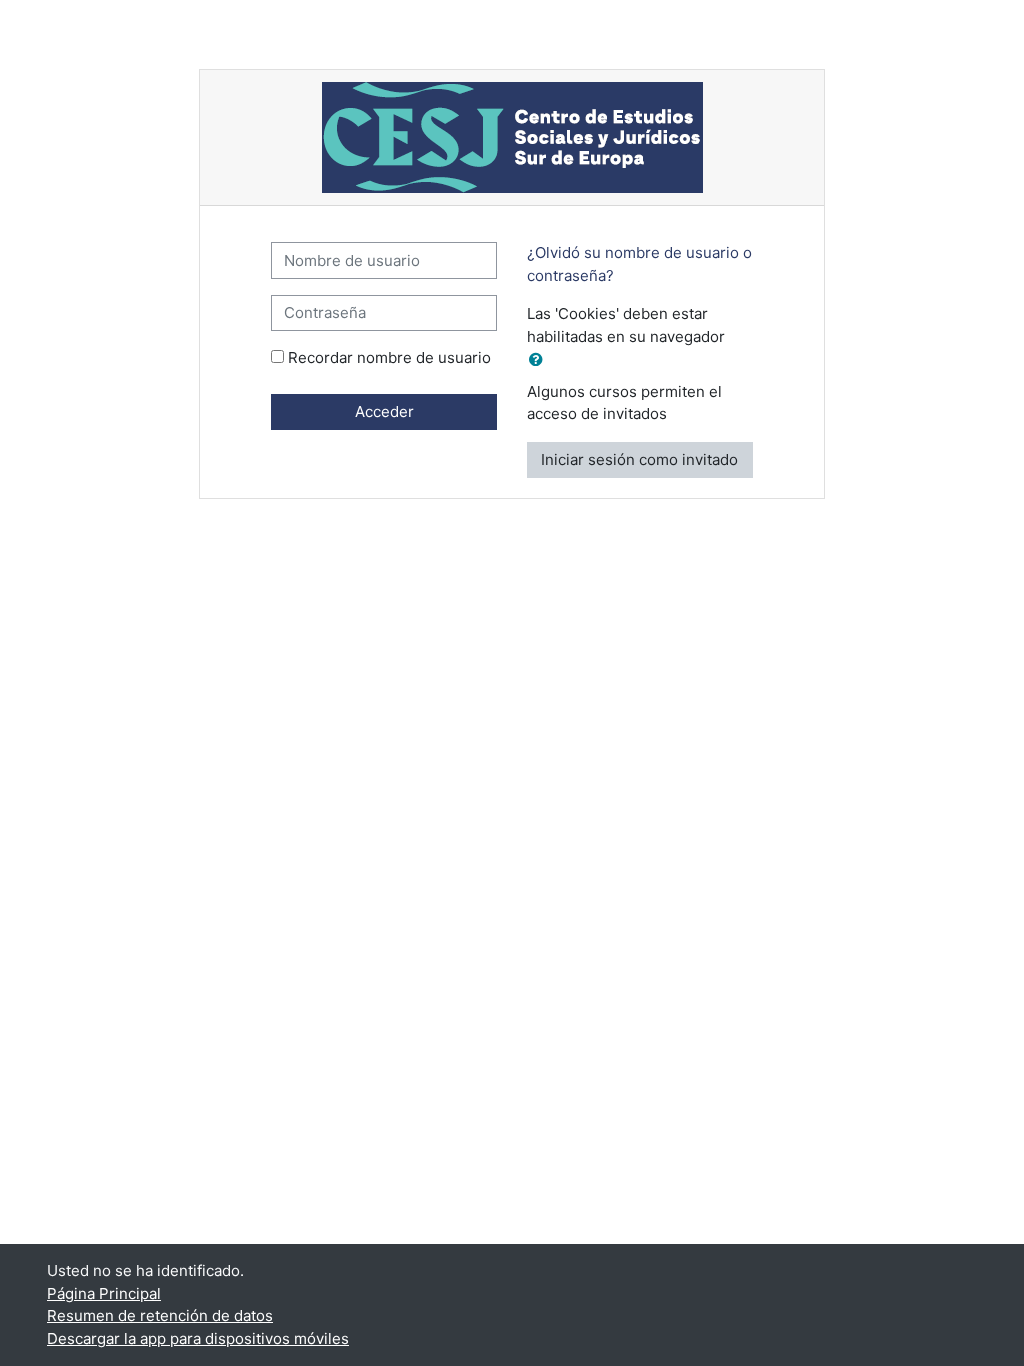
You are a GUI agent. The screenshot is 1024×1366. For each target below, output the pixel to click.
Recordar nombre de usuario (389, 357)
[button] (540, 360)
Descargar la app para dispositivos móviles (198, 1338)
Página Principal (104, 1293)
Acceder (384, 411)
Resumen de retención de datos (160, 1315)
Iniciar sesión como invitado (639, 459)
